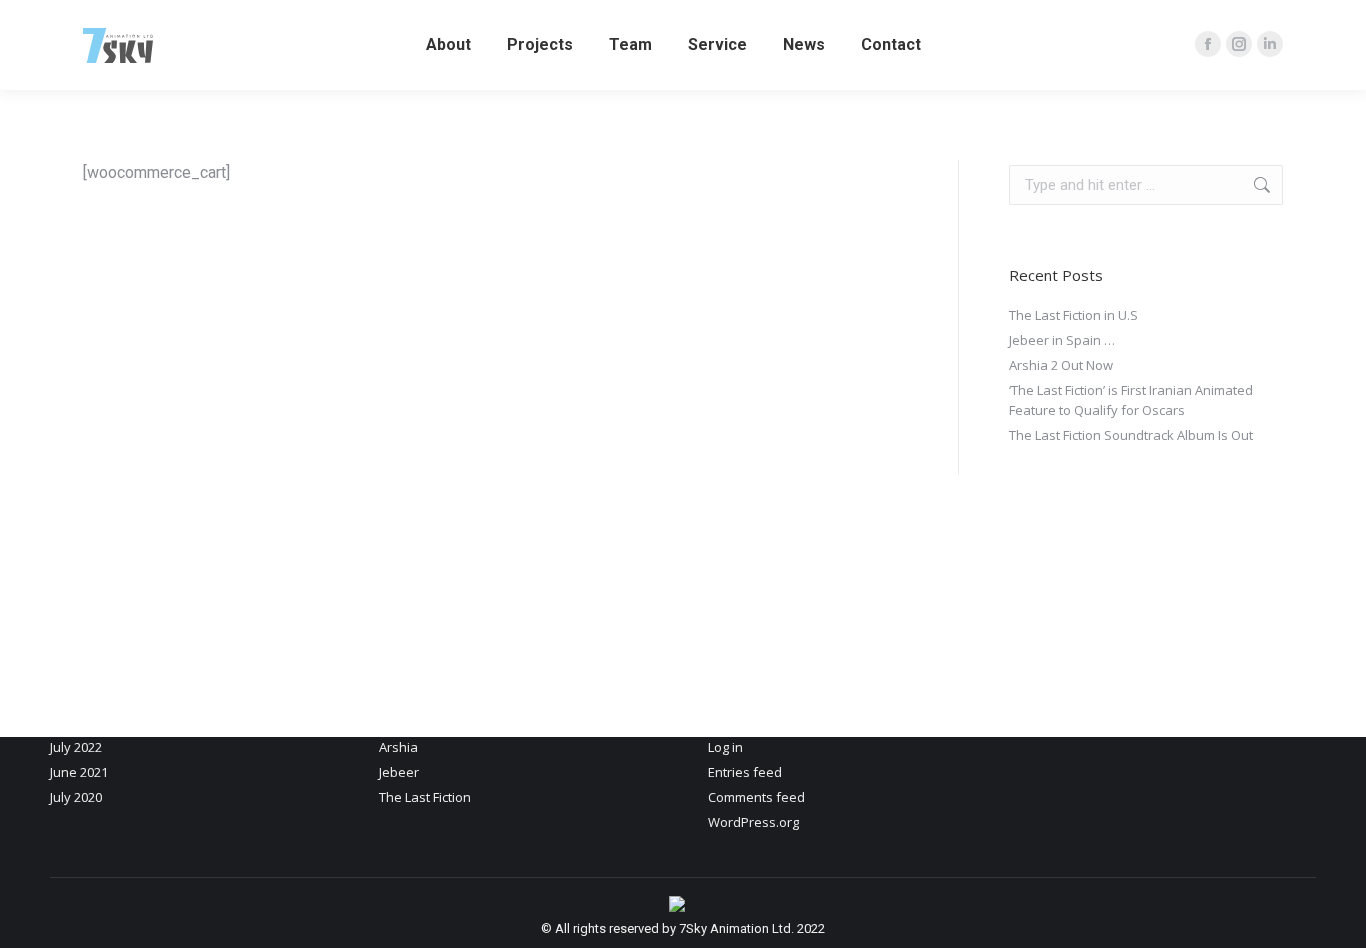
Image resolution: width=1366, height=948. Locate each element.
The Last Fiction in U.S (1073, 315)
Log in (725, 747)
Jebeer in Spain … (1062, 340)
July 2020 (76, 797)
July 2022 (76, 747)
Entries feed (745, 772)
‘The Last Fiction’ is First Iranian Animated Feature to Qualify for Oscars (1131, 400)
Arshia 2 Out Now (1061, 365)
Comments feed (756, 797)
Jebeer (399, 772)
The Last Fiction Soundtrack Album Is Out (1131, 435)
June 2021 (79, 772)
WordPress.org (753, 822)
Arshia (398, 747)
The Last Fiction (425, 797)
